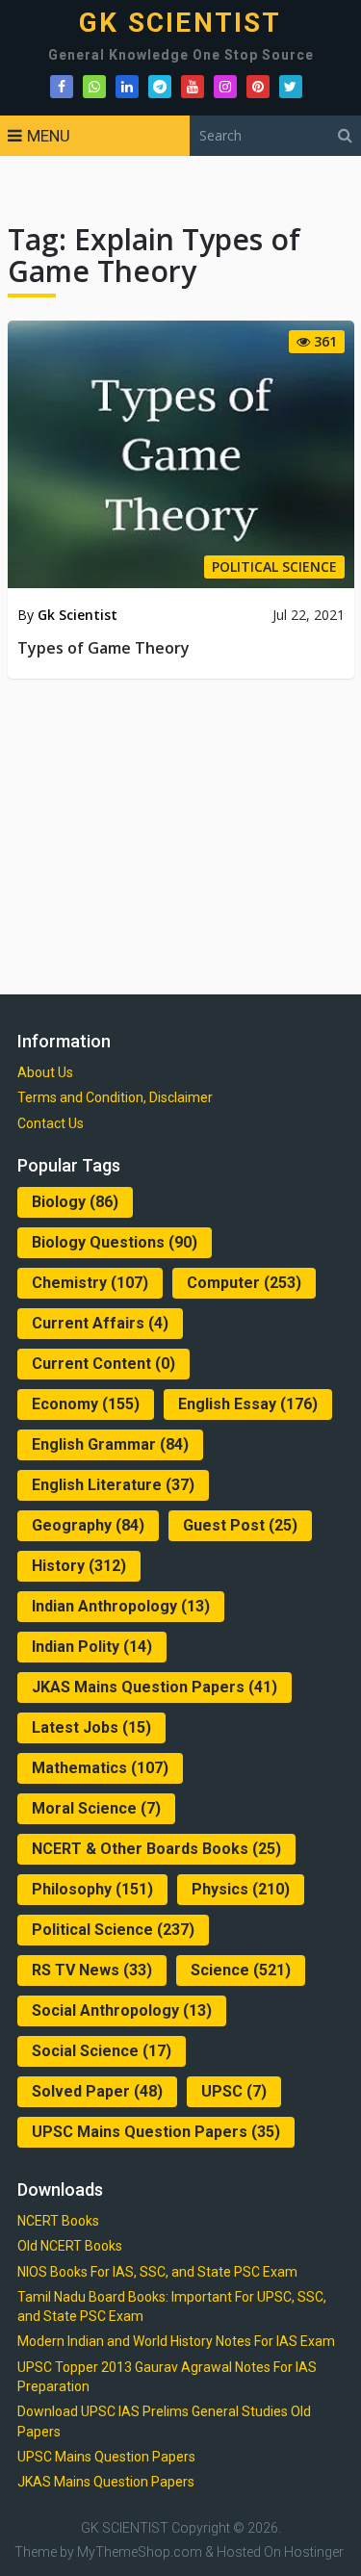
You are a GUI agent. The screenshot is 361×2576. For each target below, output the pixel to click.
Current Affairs (100, 1323)
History (79, 1566)
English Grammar (110, 1444)
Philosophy (92, 1889)
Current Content (103, 1364)
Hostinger (314, 2552)
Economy (86, 1404)
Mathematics (100, 1768)
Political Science (113, 1930)
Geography (88, 1525)
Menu (49, 136)
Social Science (102, 2051)
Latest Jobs (91, 1727)
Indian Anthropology (121, 1606)
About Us (45, 1072)
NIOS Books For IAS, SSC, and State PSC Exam (157, 2272)
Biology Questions (115, 1242)
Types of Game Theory (103, 648)
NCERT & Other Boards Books (156, 1849)
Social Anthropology (122, 2010)
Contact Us (51, 1123)
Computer (244, 1283)
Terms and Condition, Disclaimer (115, 1097)
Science (241, 1970)
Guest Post (240, 1525)
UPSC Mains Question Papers (156, 2132)
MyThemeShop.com (140, 2552)
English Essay (248, 1404)
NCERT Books (58, 2221)
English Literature (113, 1485)
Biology (75, 1202)
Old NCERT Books (70, 2246)
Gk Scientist (77, 615)
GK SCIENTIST (180, 23)
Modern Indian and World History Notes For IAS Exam (176, 2341)
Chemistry (90, 1283)
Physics (241, 1889)
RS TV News (92, 1970)
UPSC (234, 2091)
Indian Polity (92, 1647)
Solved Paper (97, 2091)
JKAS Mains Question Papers (155, 1687)
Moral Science (96, 1808)
